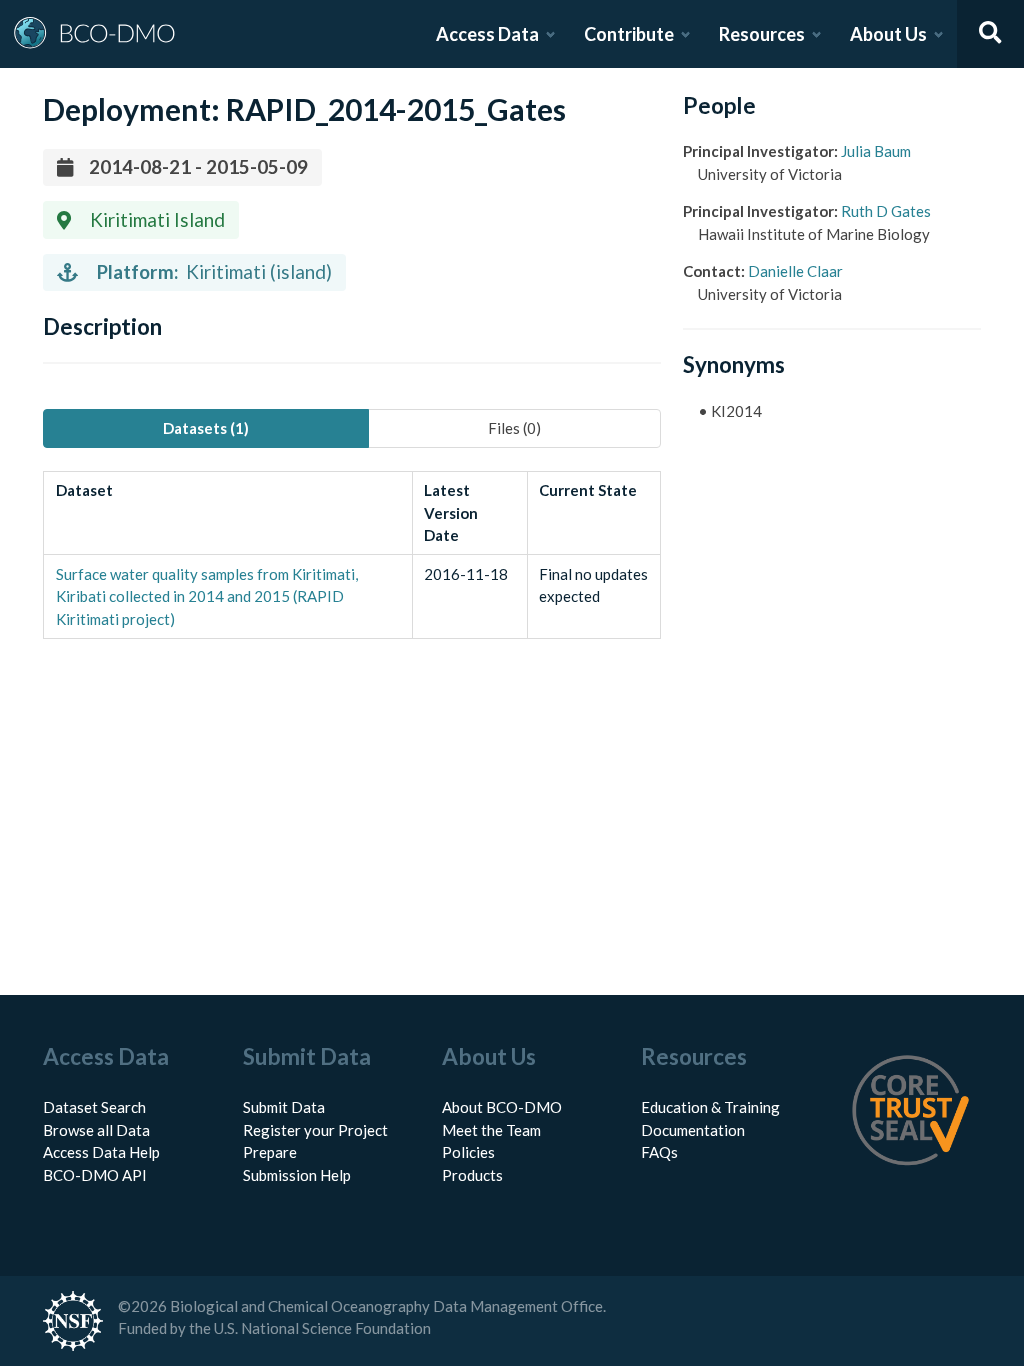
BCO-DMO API (95, 1175)
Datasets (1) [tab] (206, 428)
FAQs (659, 1152)
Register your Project (315, 1130)
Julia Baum (876, 151)
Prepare (270, 1152)
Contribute (629, 34)
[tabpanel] (351, 555)
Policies (468, 1152)
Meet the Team (491, 1130)
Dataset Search (94, 1107)
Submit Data (284, 1107)
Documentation (693, 1130)
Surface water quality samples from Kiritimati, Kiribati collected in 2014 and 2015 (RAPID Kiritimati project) (207, 596)
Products (472, 1175)
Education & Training (710, 1107)
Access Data (487, 34)
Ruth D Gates (886, 211)
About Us (888, 34)
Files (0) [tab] (514, 428)
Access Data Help (101, 1152)
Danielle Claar (795, 271)
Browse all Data (96, 1130)
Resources (762, 34)
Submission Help (297, 1175)
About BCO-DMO (502, 1107)
